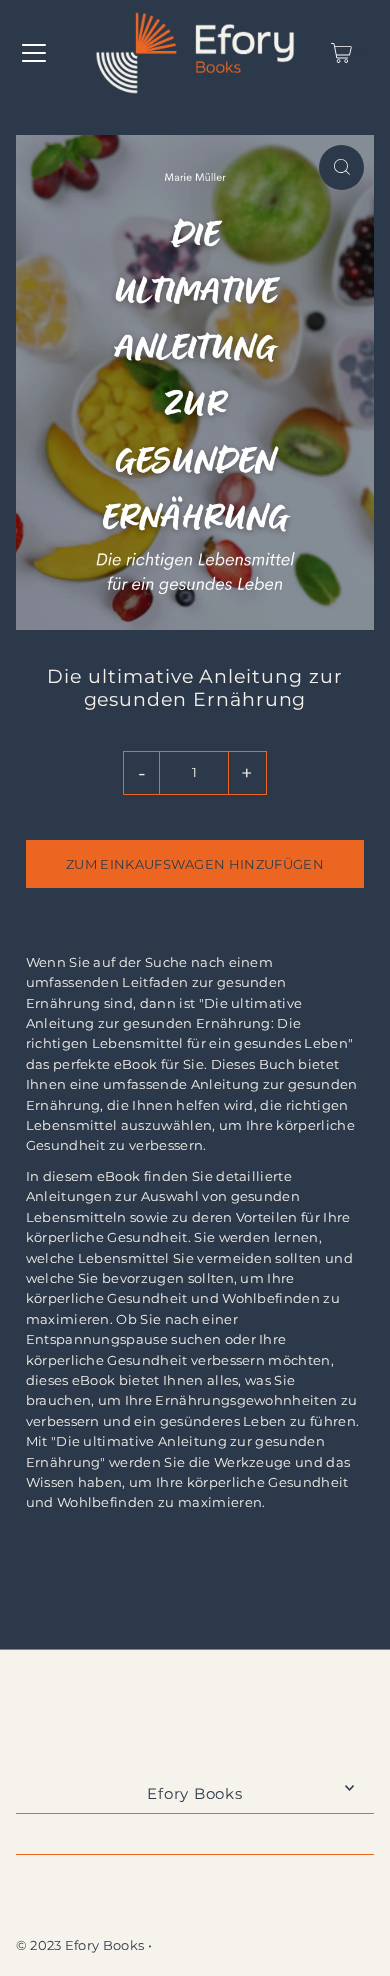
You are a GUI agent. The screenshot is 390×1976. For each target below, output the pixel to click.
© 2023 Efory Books (80, 1945)
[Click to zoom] (341, 167)
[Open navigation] (34, 53)
